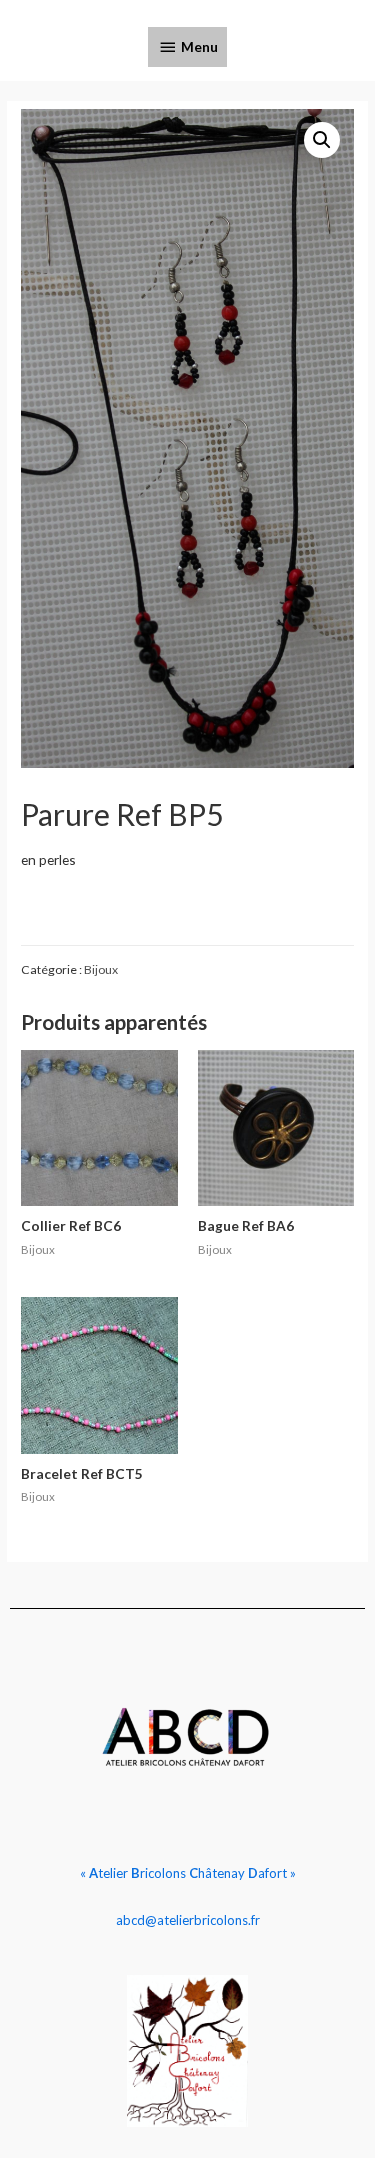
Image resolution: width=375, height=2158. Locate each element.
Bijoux (101, 969)
